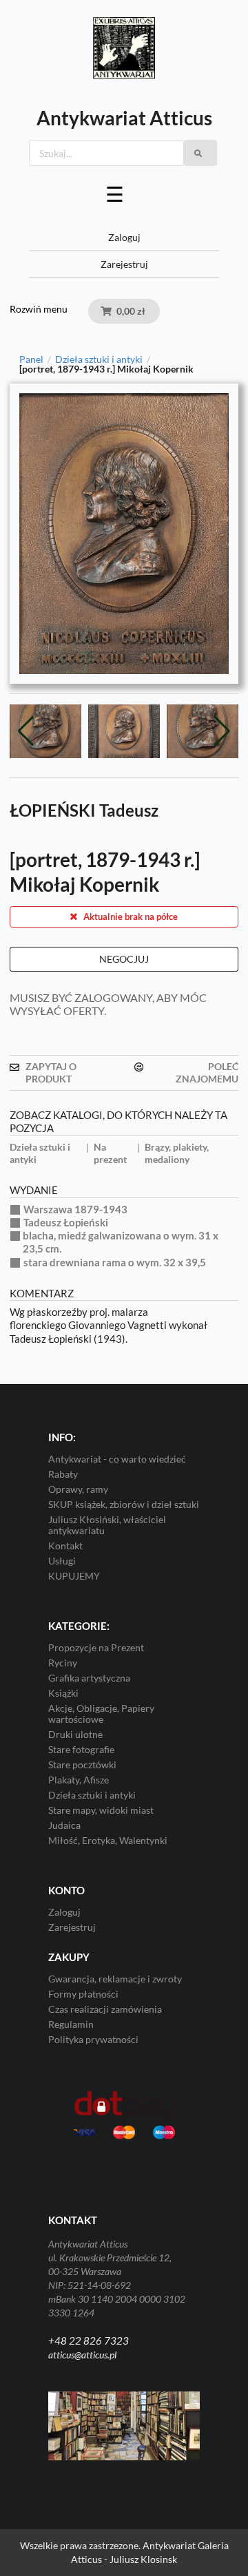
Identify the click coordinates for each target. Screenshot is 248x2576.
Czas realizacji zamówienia (105, 2009)
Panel (31, 359)
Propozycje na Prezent (96, 1648)
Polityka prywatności (93, 2039)
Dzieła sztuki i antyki (99, 359)
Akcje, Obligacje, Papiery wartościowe (101, 1714)
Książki (63, 1693)
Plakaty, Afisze (79, 1780)
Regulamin (71, 2024)
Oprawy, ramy (78, 1489)
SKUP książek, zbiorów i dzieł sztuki (124, 1504)
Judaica (64, 1825)
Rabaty (63, 1474)
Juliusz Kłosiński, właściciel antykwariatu (107, 1525)
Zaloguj (124, 237)
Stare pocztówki (82, 1765)
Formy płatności (83, 1994)
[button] (222, 731)
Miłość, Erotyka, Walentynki (108, 1840)
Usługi (62, 1561)
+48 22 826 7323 (89, 2341)
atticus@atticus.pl (82, 2355)
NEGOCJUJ (124, 959)
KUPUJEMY (74, 1576)
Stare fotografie (81, 1749)
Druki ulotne (75, 1734)
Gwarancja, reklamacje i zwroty (115, 1979)
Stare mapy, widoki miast (101, 1810)
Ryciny (63, 1663)
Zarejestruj (124, 264)
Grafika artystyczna (89, 1678)
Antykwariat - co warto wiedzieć (117, 1459)
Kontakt (65, 1546)
